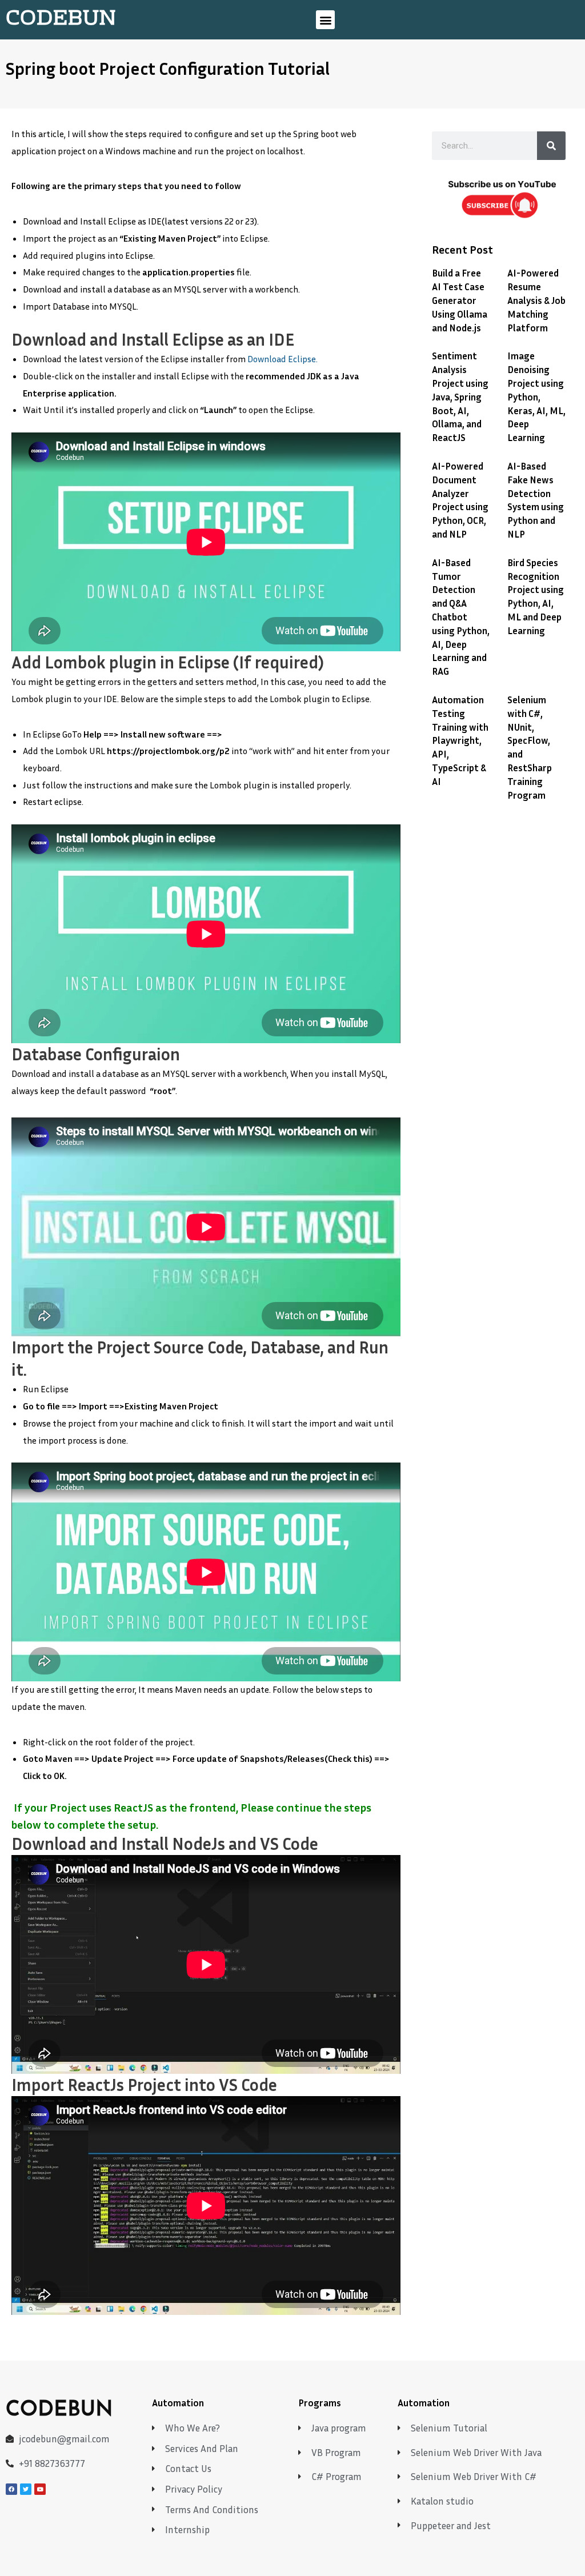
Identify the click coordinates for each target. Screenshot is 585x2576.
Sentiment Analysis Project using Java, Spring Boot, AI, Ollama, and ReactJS (460, 396)
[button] (325, 20)
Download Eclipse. (283, 359)
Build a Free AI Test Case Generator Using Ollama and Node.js (460, 300)
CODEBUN (61, 19)
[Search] (551, 146)
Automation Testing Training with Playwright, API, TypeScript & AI (460, 740)
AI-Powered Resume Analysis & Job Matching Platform (536, 300)
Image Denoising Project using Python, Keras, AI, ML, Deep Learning (536, 396)
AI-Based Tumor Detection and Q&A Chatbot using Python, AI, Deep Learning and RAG (461, 617)
